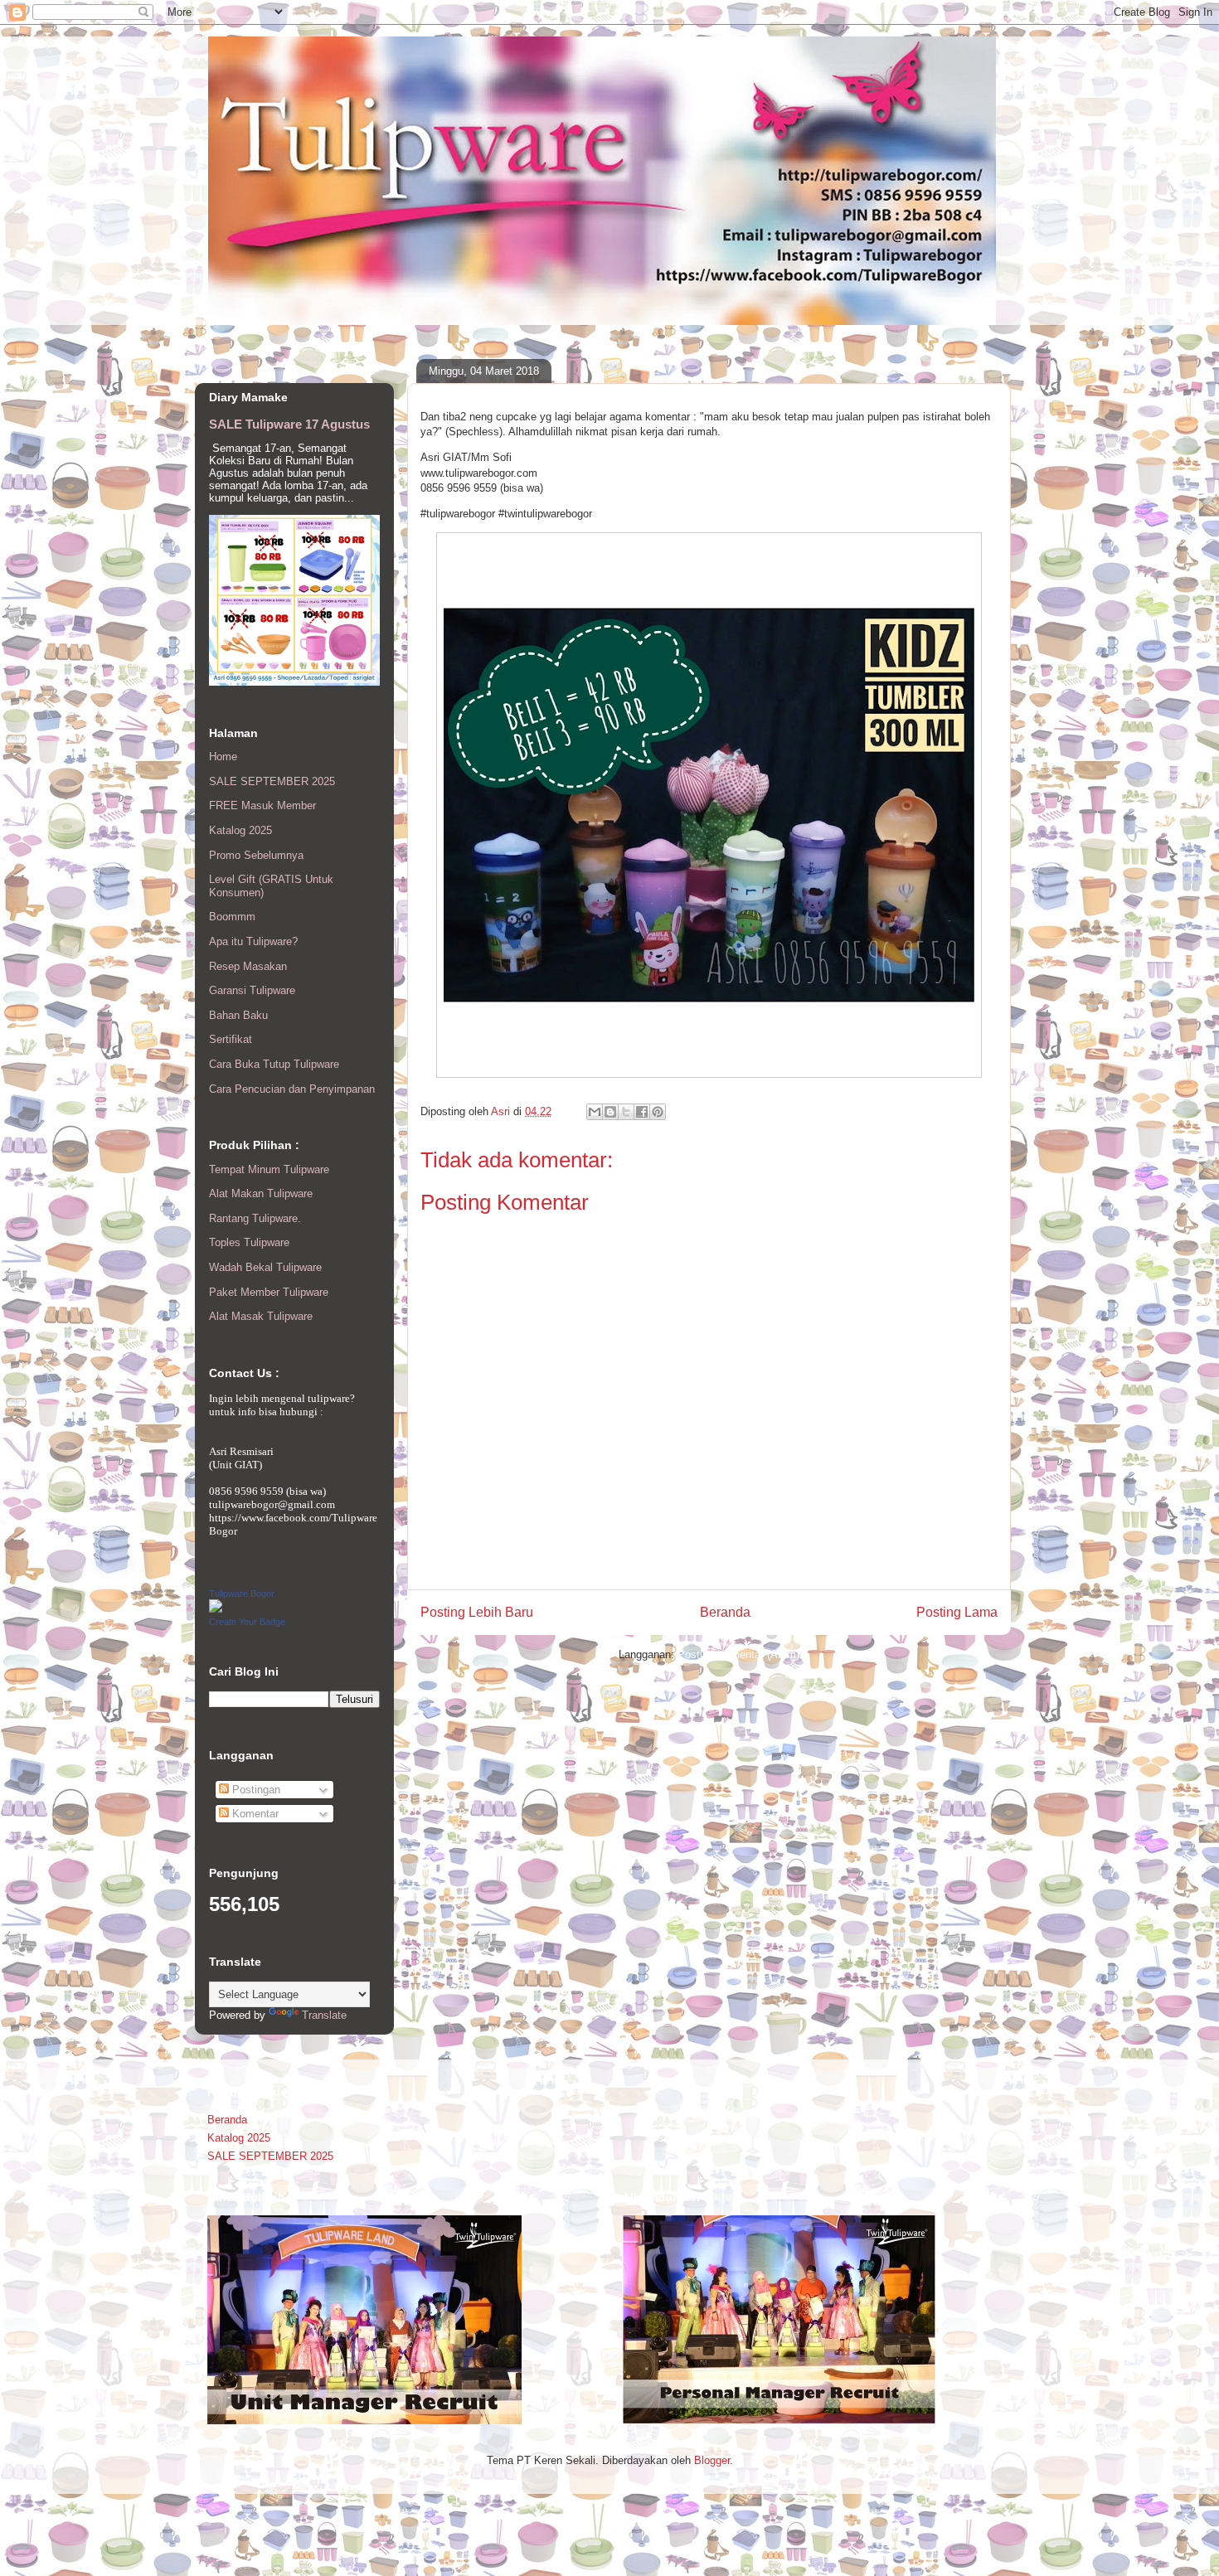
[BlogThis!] (610, 1112)
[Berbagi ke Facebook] (642, 1112)
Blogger (712, 2460)
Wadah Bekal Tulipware (265, 1267)
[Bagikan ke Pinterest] (658, 1112)
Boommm (232, 917)
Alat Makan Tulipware (261, 1193)
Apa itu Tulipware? (253, 941)
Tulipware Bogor (242, 1594)
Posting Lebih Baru (477, 1612)
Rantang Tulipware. (255, 1218)
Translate (324, 2015)
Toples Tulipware (249, 1242)
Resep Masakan (248, 966)
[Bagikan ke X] (626, 1112)
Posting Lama (957, 1612)
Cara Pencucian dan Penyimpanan (292, 1089)
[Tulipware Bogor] (216, 1609)
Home (223, 757)
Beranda (725, 1612)
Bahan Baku (238, 1015)
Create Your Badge (247, 1622)
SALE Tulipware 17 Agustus (289, 424)
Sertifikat (231, 1039)
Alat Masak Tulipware (261, 1316)
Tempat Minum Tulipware (269, 1169)
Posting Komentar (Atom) (738, 1654)
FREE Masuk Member (262, 805)
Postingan (255, 1790)
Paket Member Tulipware (269, 1292)
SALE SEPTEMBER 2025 (272, 781)
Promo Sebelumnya (256, 855)
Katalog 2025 (240, 830)
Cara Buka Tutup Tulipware (274, 1064)
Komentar (254, 1814)
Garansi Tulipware (252, 990)
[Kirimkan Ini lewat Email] (595, 1112)
